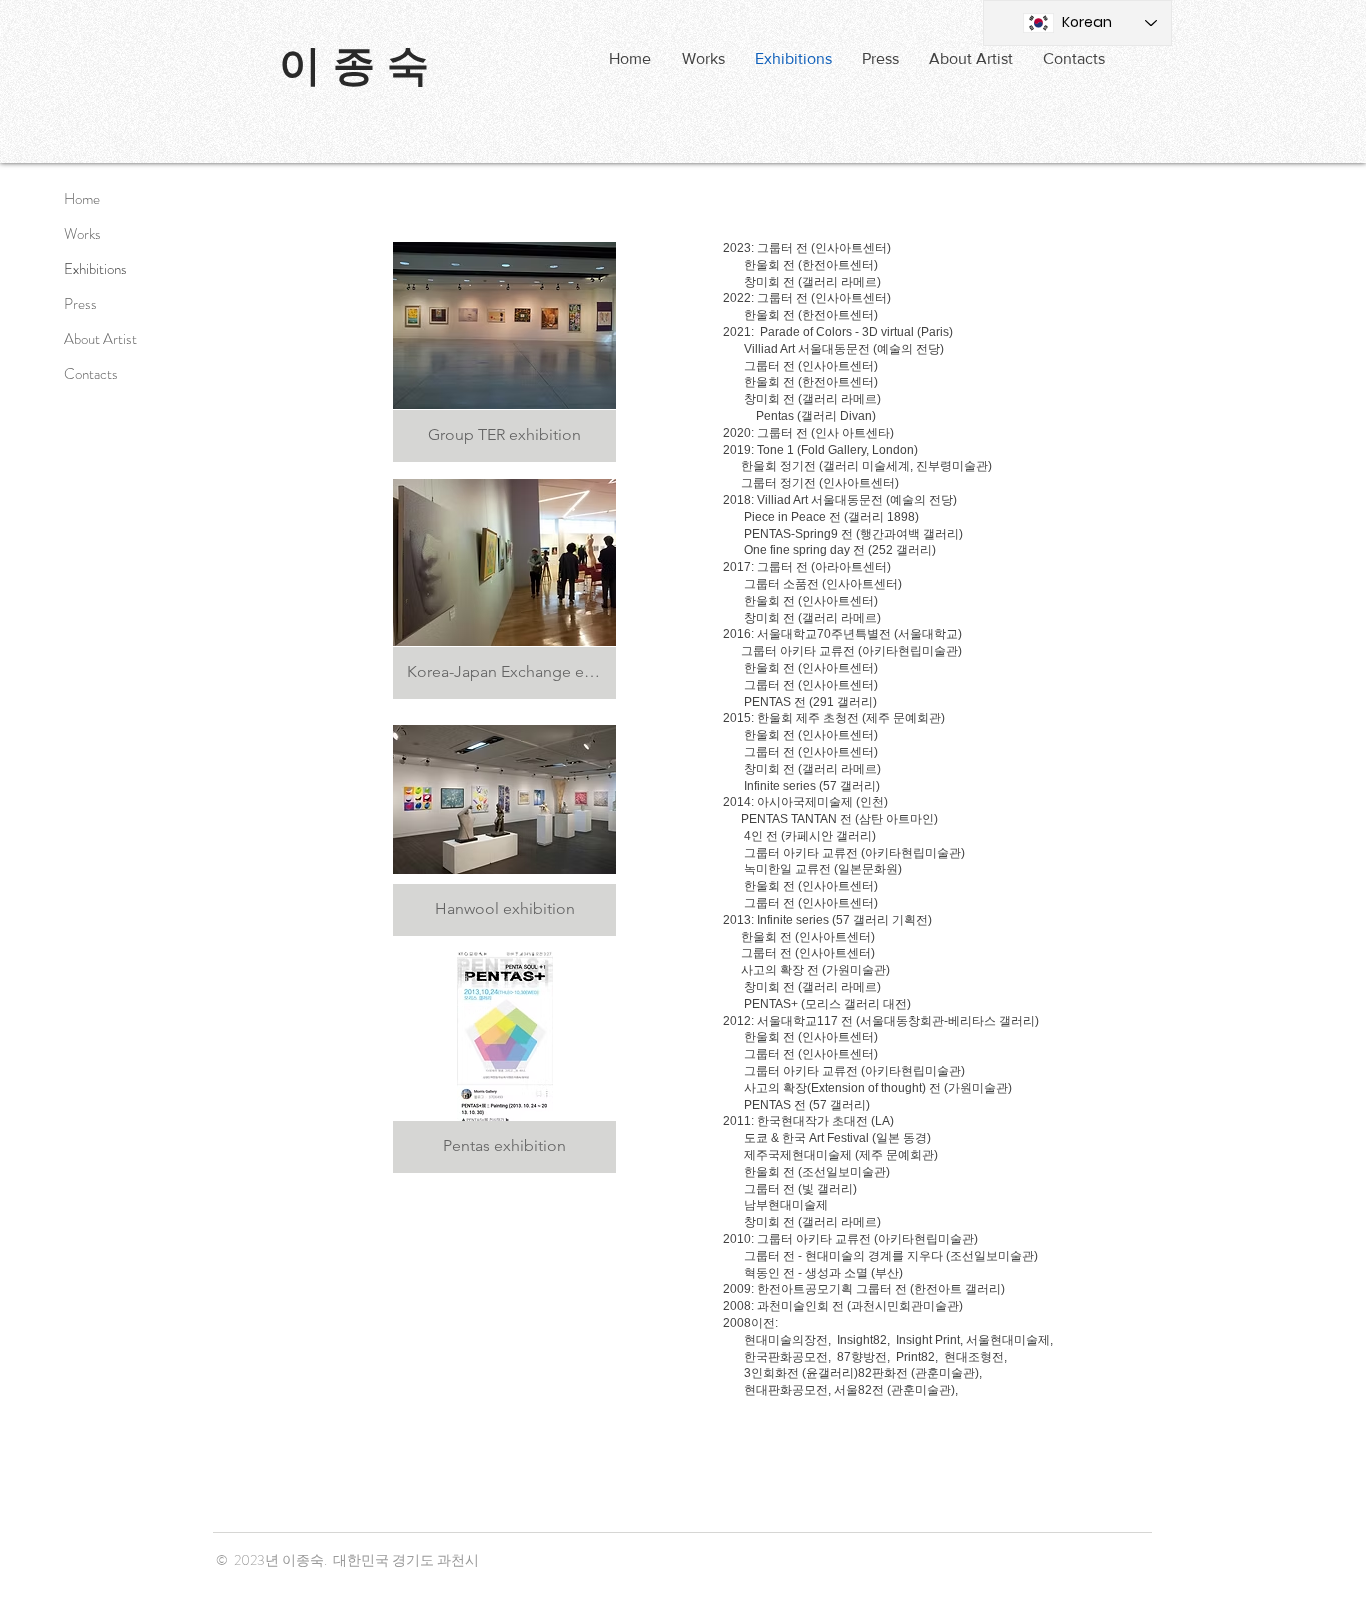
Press (80, 304)
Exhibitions (95, 269)
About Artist (100, 339)
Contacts (91, 374)
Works (82, 234)
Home (82, 199)
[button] (880, 59)
